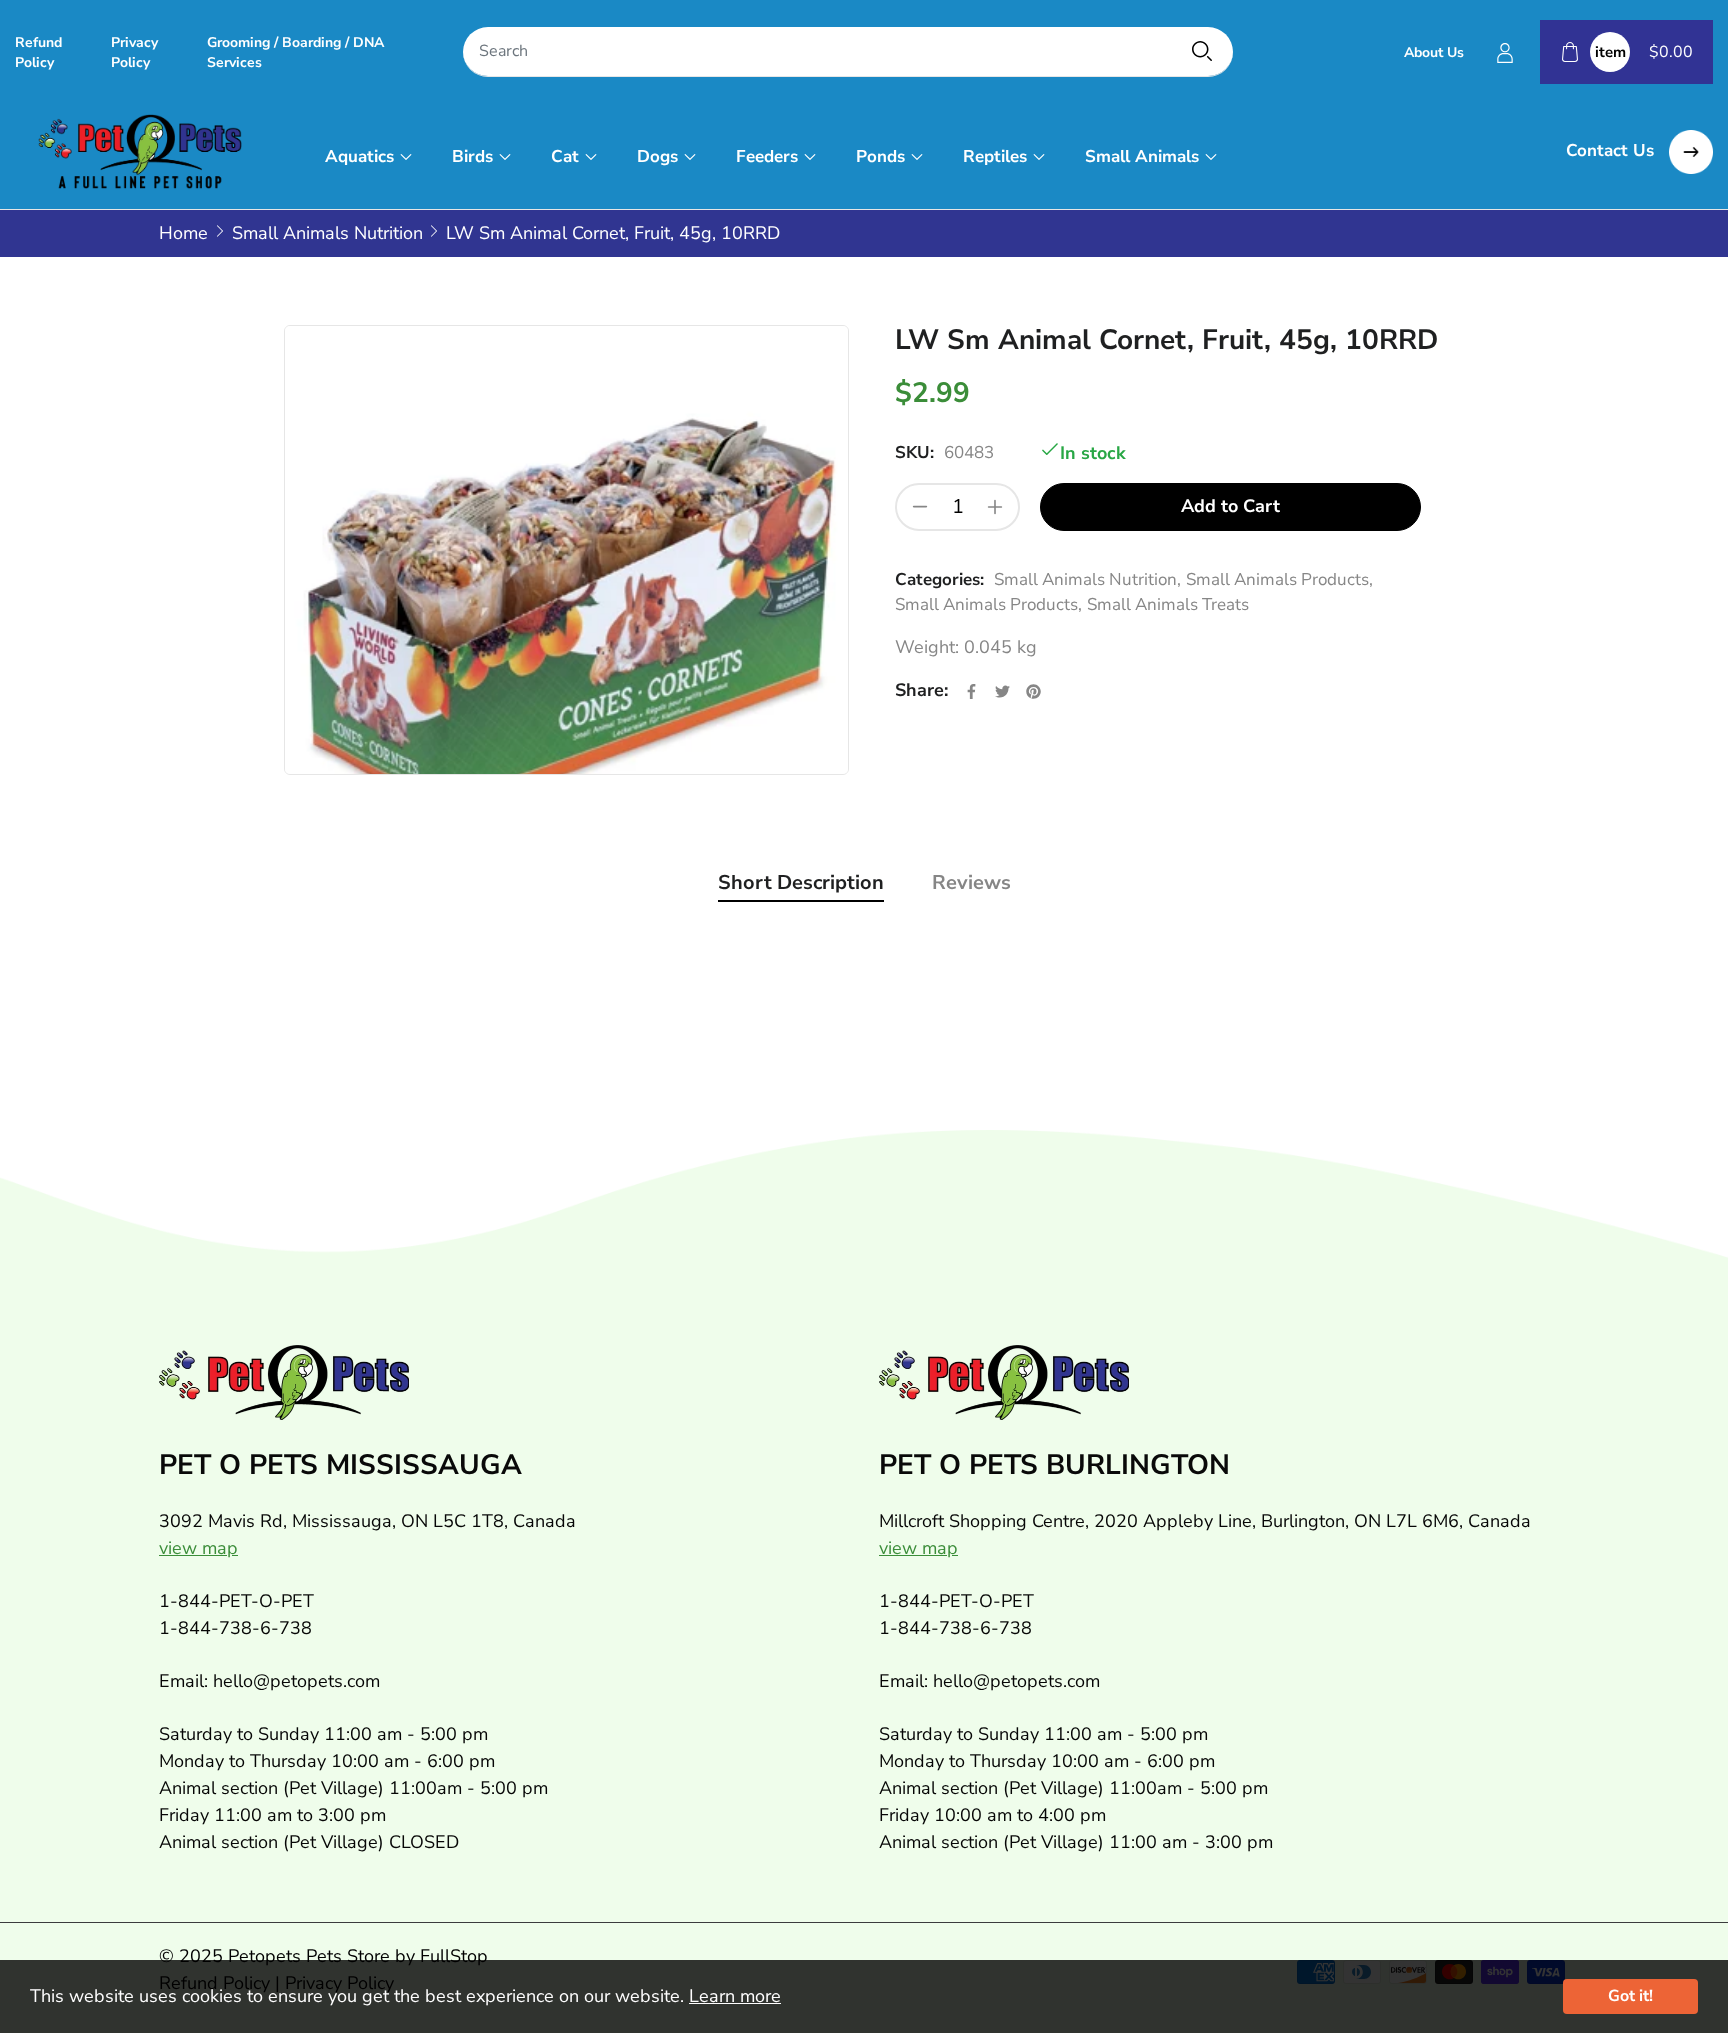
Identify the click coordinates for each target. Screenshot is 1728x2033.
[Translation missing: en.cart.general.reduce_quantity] (920, 507)
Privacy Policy (134, 52)
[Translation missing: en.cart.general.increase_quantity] (995, 507)
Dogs (657, 156)
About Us (1434, 52)
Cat (565, 156)
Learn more (735, 1996)
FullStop (454, 1956)
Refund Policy (38, 52)
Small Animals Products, (1279, 579)
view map (198, 1548)
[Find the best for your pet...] (1202, 51)
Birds (472, 156)
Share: (921, 690)
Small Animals (1142, 156)
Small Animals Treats (1168, 604)
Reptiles (995, 156)
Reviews (971, 882)
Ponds (880, 156)
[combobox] (848, 52)
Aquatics (359, 156)
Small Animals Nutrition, (1087, 579)
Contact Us (1612, 150)
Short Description (801, 882)
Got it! (1630, 1996)
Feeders (767, 156)
